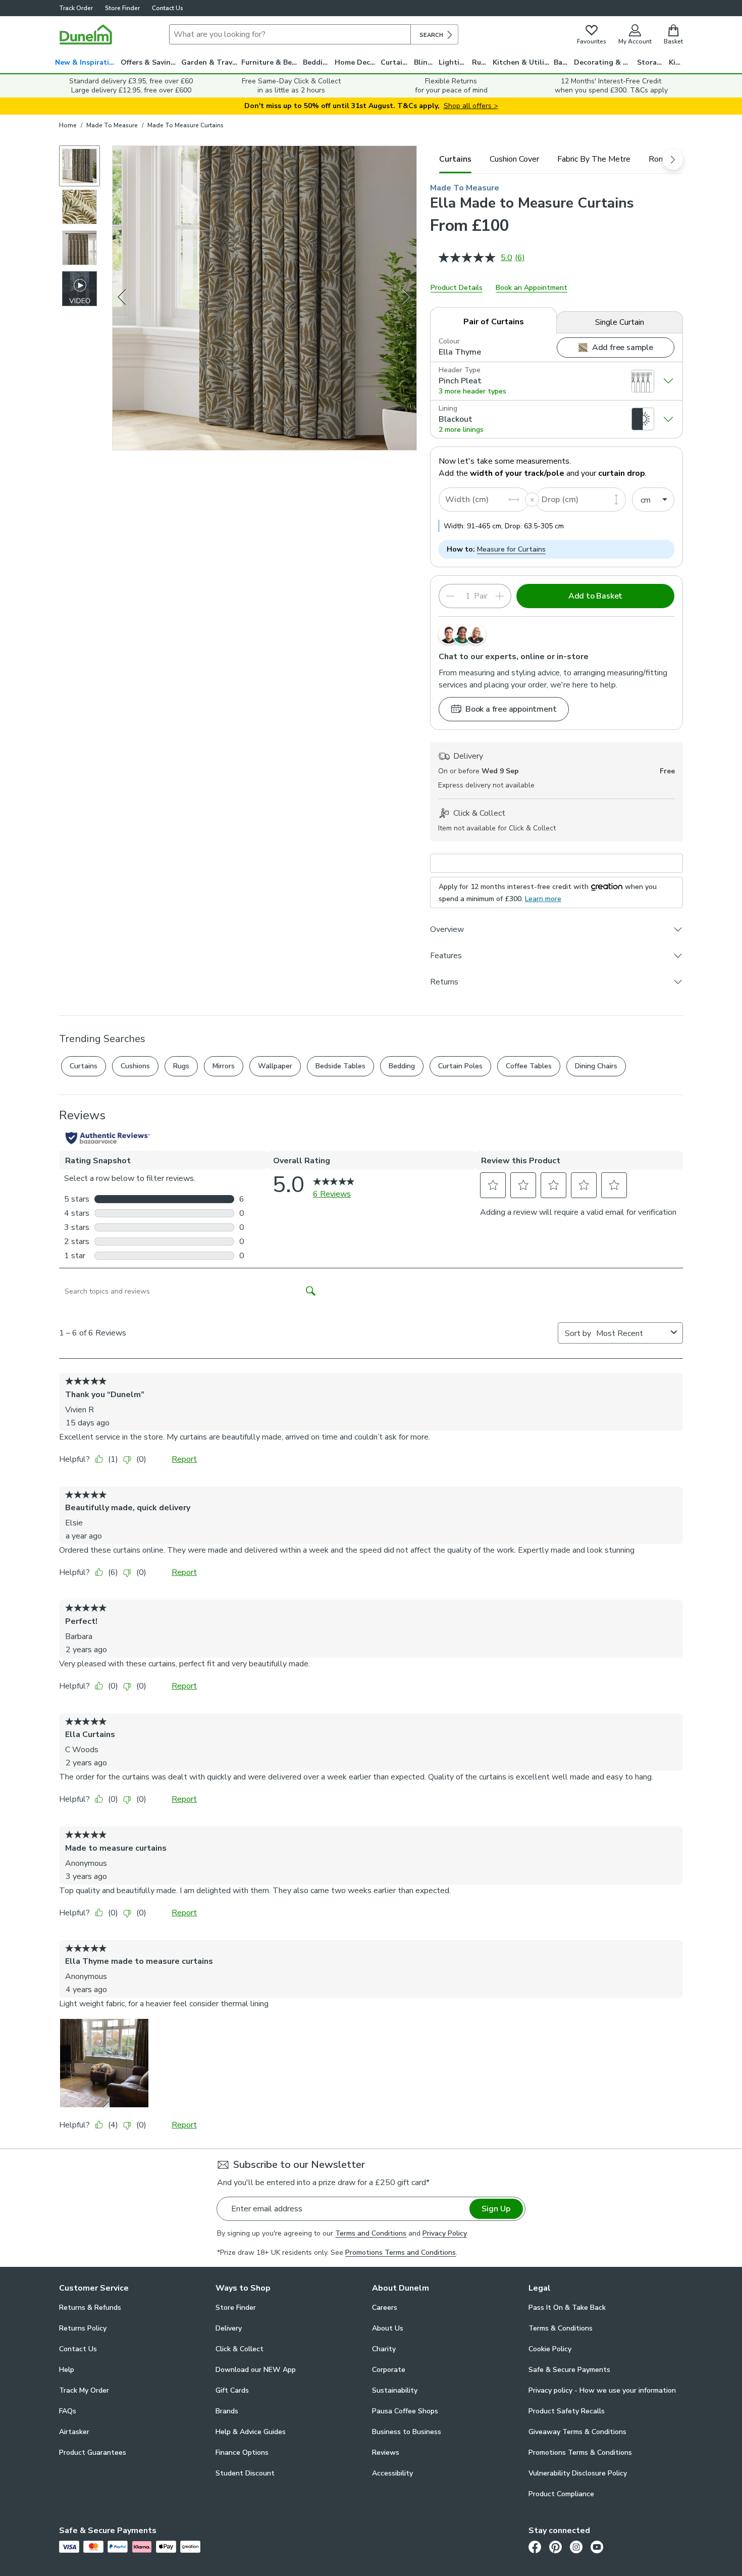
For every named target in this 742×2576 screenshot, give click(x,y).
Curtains (395, 62)
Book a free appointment (511, 709)
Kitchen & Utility (522, 62)
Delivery (229, 2328)
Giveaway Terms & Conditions (577, 2432)
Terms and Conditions (371, 2233)
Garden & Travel (210, 62)
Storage (651, 62)
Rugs (481, 62)
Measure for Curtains (511, 549)
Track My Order (84, 2390)
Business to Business (407, 2432)
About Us (388, 2328)
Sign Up (496, 2209)
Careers (385, 2308)
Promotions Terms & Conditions (580, 2453)
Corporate (389, 2370)
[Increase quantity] (500, 596)
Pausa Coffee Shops (405, 2411)
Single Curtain (620, 322)
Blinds (425, 62)
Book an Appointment (532, 288)
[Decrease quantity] (450, 596)
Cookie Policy (550, 2349)
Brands (227, 2411)
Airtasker (74, 2432)
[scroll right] (673, 160)
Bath (562, 62)
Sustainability (395, 2390)
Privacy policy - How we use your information (602, 2390)
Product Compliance (561, 2494)
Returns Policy (83, 2328)
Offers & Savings (150, 62)
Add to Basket (595, 596)
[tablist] (556, 159)
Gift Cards (232, 2390)
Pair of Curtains (494, 322)
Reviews (386, 2453)
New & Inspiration (87, 62)
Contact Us (168, 8)
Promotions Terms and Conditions (401, 2252)
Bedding (317, 62)
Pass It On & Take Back (567, 2308)
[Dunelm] (86, 34)
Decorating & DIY (604, 62)
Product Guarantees (93, 2453)
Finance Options (242, 2453)
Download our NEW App (256, 2370)
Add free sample (623, 348)
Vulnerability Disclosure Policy (578, 2473)
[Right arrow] (407, 298)
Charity (384, 2349)
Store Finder (122, 8)
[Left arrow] (123, 298)
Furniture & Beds (271, 62)
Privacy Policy (445, 2233)
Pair (481, 596)
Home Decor (356, 62)
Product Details (457, 288)
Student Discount (245, 2473)
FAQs (68, 2411)
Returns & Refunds (90, 2308)
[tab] (455, 159)
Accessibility (392, 2473)
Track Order (76, 8)
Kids (676, 62)
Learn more (543, 899)
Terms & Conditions (561, 2328)
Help (67, 2370)
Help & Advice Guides (251, 2432)
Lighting (454, 62)
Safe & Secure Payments (569, 2370)
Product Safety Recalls (567, 2411)
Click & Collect (240, 2349)
